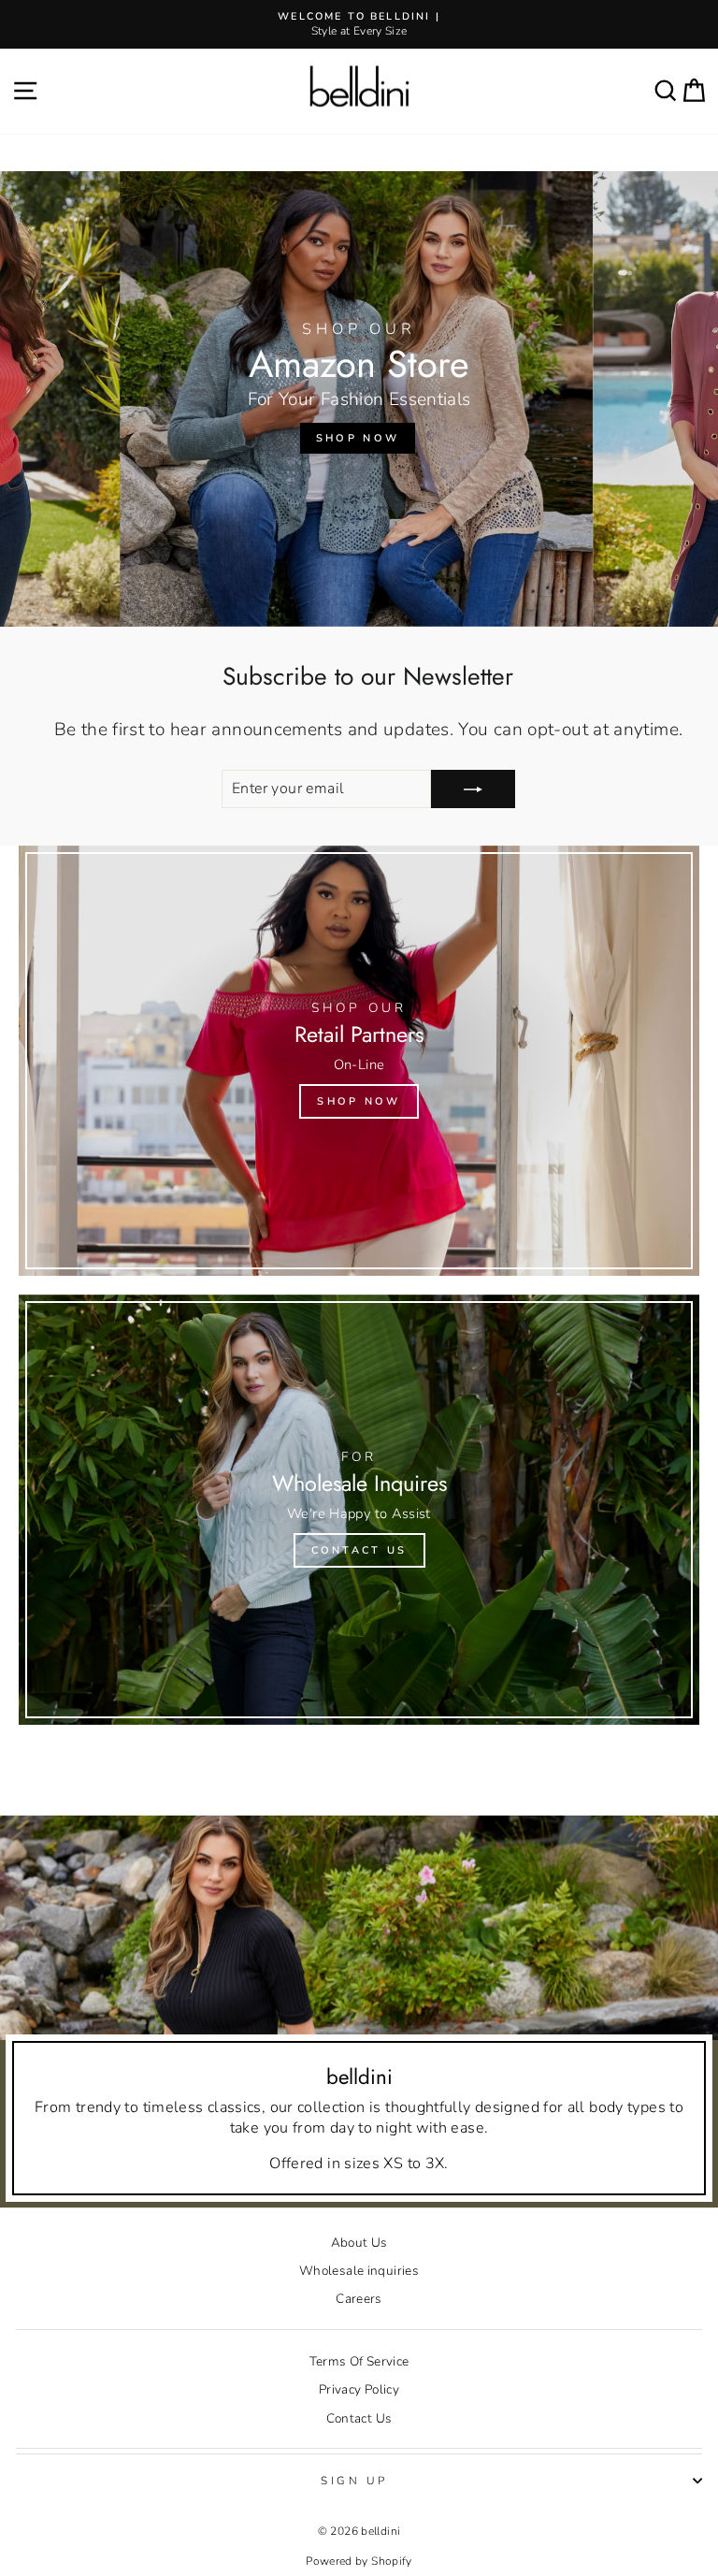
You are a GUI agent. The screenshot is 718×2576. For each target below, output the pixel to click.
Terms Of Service (359, 2361)
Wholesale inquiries (359, 2271)
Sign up (354, 2481)
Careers (359, 2299)
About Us (359, 2243)
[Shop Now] (359, 1061)
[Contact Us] (359, 1510)
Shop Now (358, 438)
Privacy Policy (359, 2389)
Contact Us (359, 2418)
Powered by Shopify (359, 2561)
